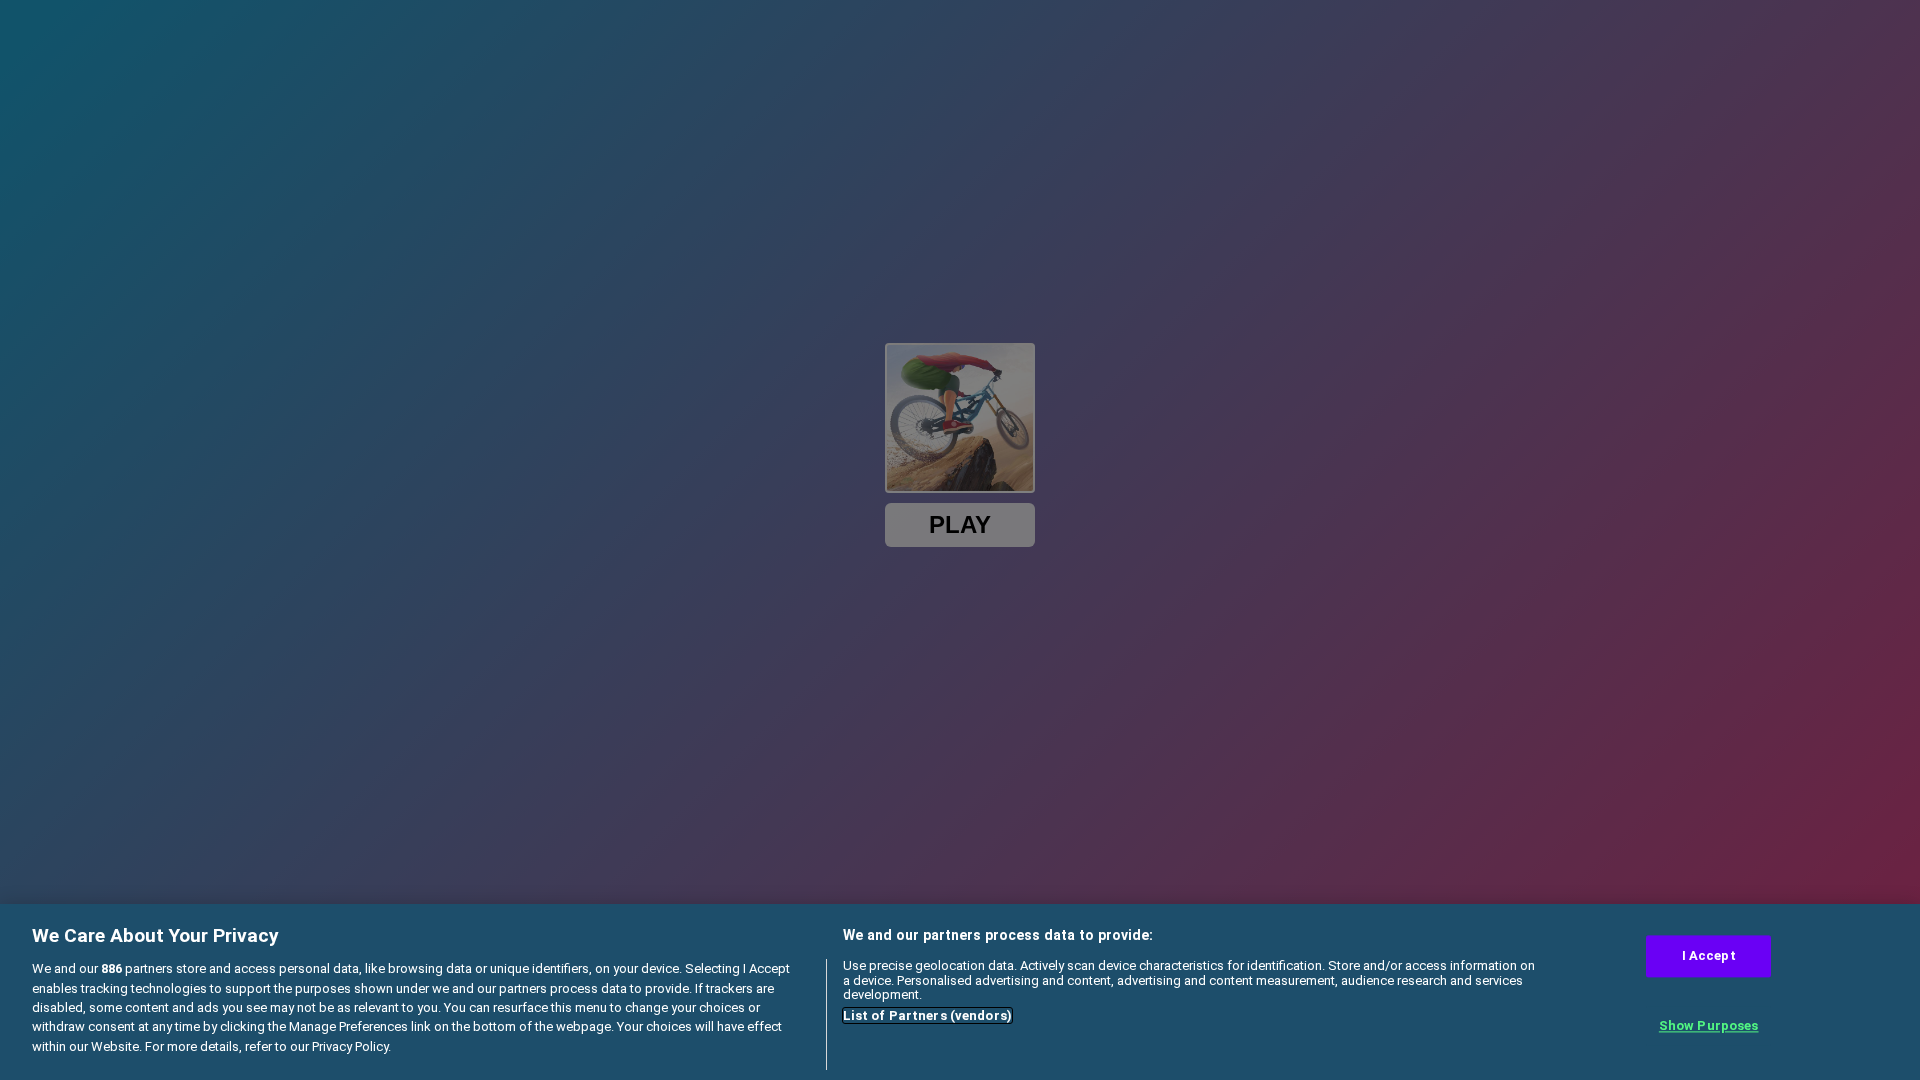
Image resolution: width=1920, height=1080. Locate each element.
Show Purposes (1709, 1025)
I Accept (1709, 956)
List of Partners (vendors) (927, 1015)
